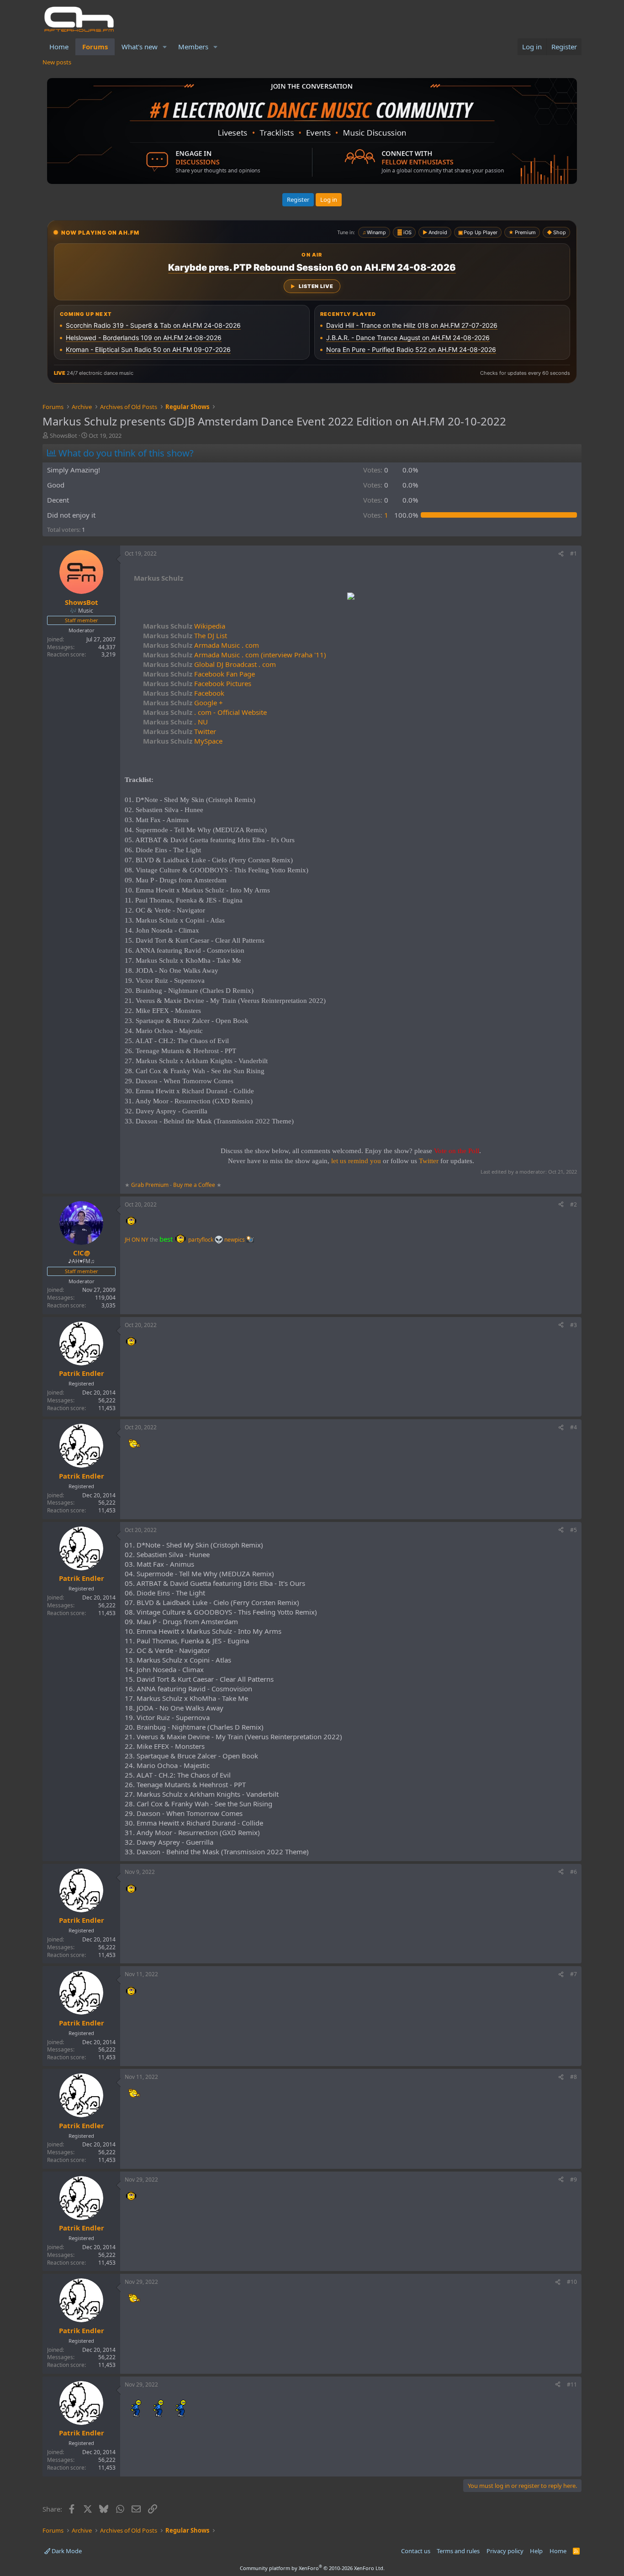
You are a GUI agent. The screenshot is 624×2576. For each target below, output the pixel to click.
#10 (572, 2282)
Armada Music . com (201, 645)
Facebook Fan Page (199, 674)
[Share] (561, 554)
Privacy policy (505, 2551)
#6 (574, 1872)
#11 (572, 2385)
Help (536, 2551)
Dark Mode (66, 2551)
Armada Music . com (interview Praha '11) (235, 655)
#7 (574, 1974)
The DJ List (185, 635)
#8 (574, 2077)
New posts (57, 62)
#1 (574, 553)
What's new (140, 47)
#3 (574, 1325)
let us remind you (356, 1161)
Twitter (180, 731)
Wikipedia (184, 626)
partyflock (201, 1240)
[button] (165, 47)
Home (59, 47)
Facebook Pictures (197, 683)
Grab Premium (151, 1185)
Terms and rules (458, 2551)
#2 (574, 1204)
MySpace (183, 741)
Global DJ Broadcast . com (209, 664)
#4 (574, 1427)
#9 (574, 2180)
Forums (95, 47)
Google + (183, 703)
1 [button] (376, 515)
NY (145, 1240)
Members (193, 47)
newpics (235, 1240)
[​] (351, 597)
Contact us (416, 2551)
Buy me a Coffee (194, 1185)
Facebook (184, 693)
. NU (175, 722)
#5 (574, 1530)
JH (127, 1240)
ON (136, 1240)
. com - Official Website (205, 712)
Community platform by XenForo (312, 2568)
